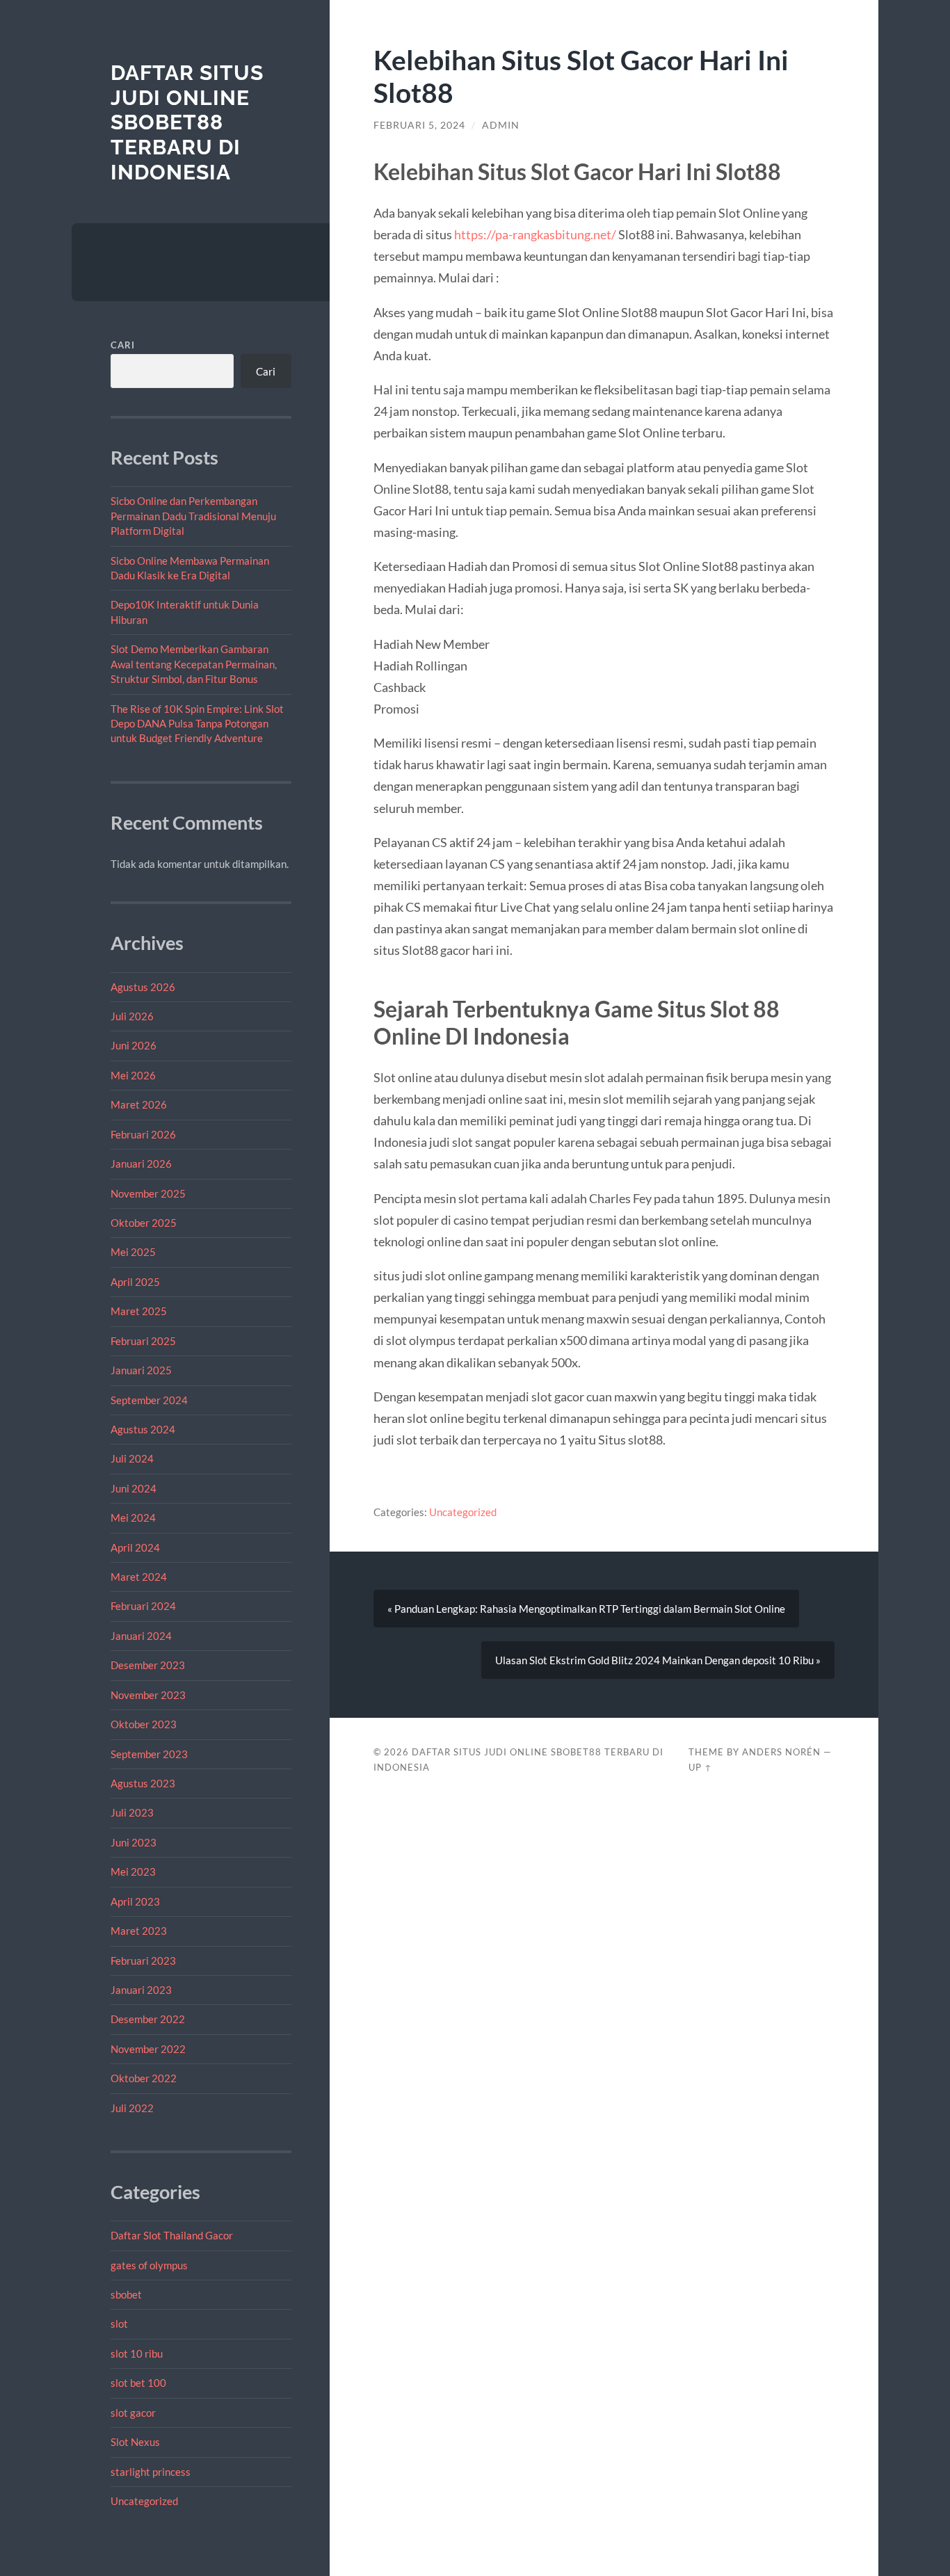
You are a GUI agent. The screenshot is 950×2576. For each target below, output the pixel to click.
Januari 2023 (141, 1990)
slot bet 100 (138, 2383)
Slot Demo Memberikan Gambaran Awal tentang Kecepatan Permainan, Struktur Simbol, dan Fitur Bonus (194, 664)
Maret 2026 (139, 1104)
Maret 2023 (139, 1931)
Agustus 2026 (143, 987)
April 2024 (135, 1547)
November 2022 (148, 2049)
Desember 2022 (148, 2019)
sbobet (126, 2294)
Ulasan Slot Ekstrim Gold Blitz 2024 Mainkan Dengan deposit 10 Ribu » (658, 1660)
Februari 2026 (143, 1134)
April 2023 (135, 1901)
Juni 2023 (134, 1842)
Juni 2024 (134, 1488)
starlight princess (151, 2472)
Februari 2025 (143, 1341)
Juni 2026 (134, 1045)
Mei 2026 (133, 1075)
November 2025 (148, 1193)
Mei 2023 (133, 1871)
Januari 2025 (141, 1370)
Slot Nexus (135, 2442)
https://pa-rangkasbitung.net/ (535, 234)
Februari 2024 (143, 1606)
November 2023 (148, 1695)
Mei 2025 (133, 1252)
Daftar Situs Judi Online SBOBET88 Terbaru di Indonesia (187, 122)
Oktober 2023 (144, 1724)
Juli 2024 (132, 1458)
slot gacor (133, 2413)
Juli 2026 (132, 1016)
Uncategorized (144, 2501)
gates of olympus (149, 2265)
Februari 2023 (143, 1961)
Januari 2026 (141, 1164)
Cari (123, 345)
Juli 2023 (132, 1812)
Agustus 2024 (143, 1429)
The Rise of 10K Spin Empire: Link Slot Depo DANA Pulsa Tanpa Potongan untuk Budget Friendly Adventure (197, 724)
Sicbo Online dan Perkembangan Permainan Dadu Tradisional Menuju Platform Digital (193, 516)
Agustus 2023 (143, 1783)
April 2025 (135, 1282)
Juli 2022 (132, 2108)
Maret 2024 (139, 1577)
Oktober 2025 (144, 1223)
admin (501, 125)
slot (119, 2324)
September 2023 (149, 1754)
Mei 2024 (133, 1518)
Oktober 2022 (144, 2078)
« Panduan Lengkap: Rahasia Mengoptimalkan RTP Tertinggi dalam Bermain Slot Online (586, 1609)
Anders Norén (781, 1752)
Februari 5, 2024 (419, 125)
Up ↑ (700, 1767)
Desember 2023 (148, 1665)
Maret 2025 (139, 1311)
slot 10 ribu (137, 2353)
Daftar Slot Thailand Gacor (172, 2235)
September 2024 (149, 1400)
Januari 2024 (141, 1636)
